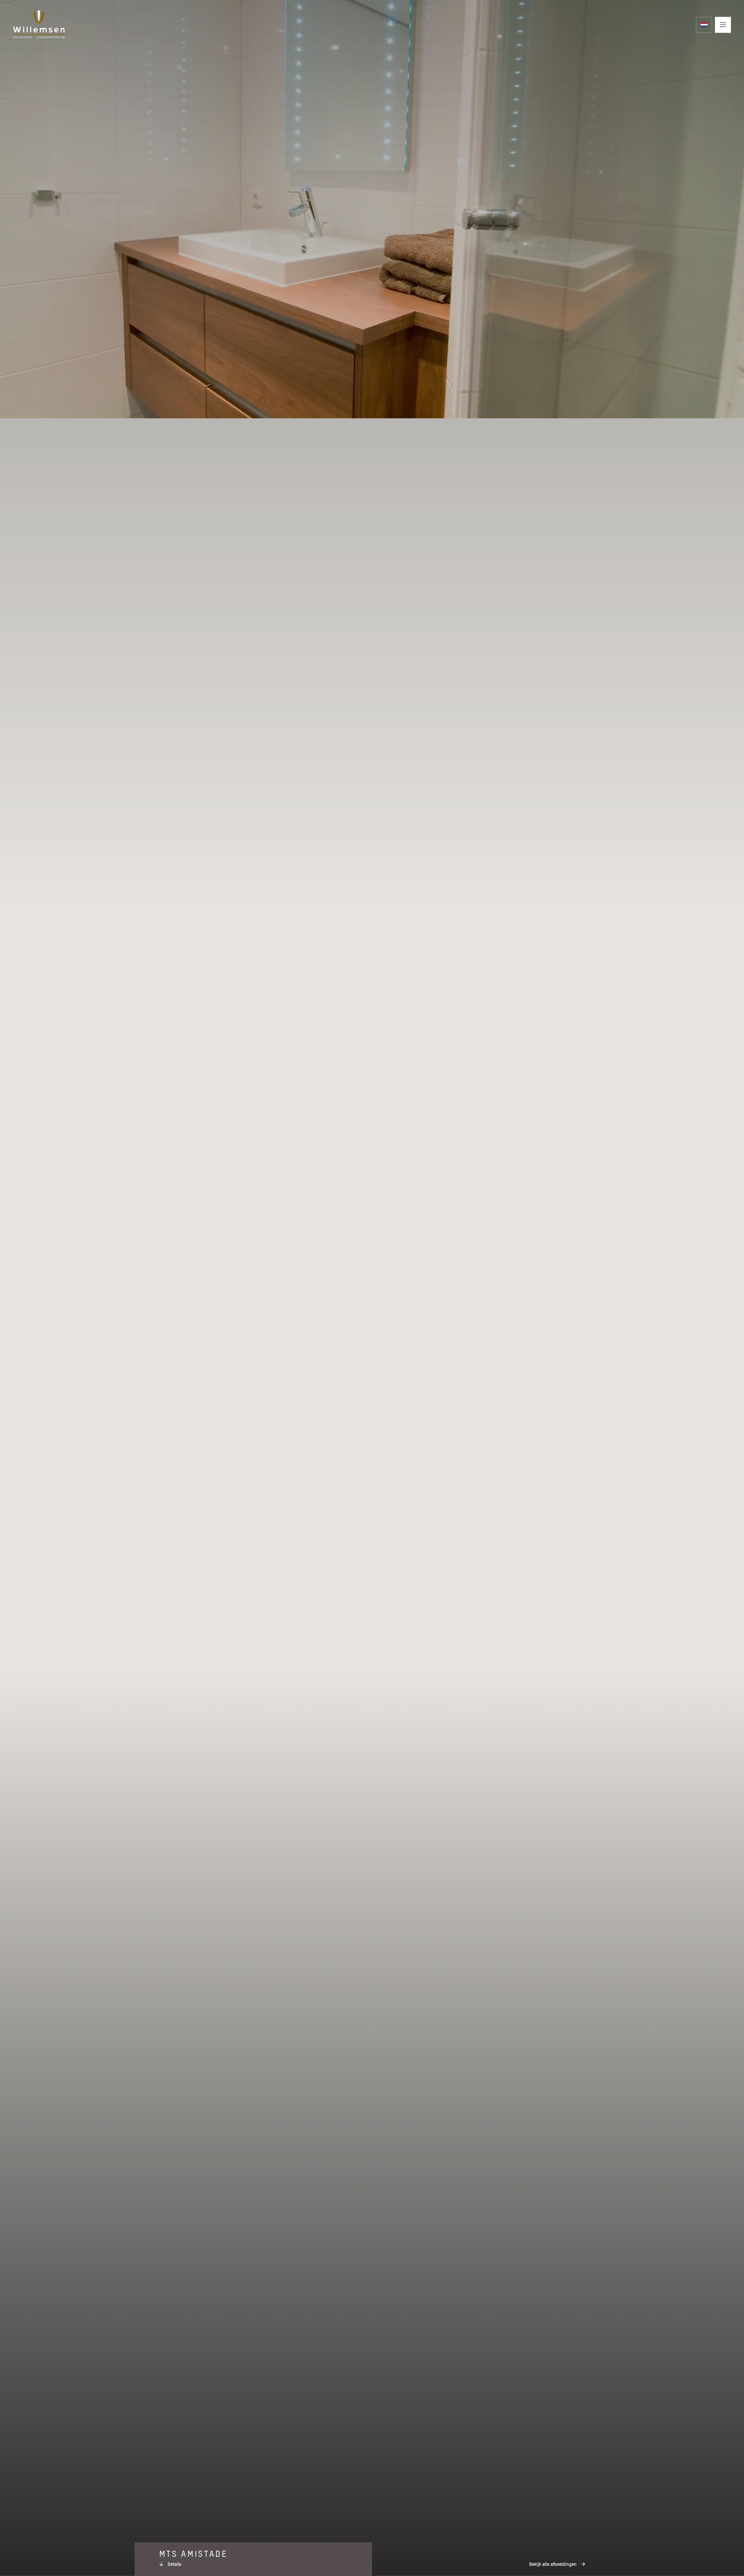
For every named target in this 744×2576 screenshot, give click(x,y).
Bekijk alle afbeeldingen (553, 2564)
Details (175, 2564)
